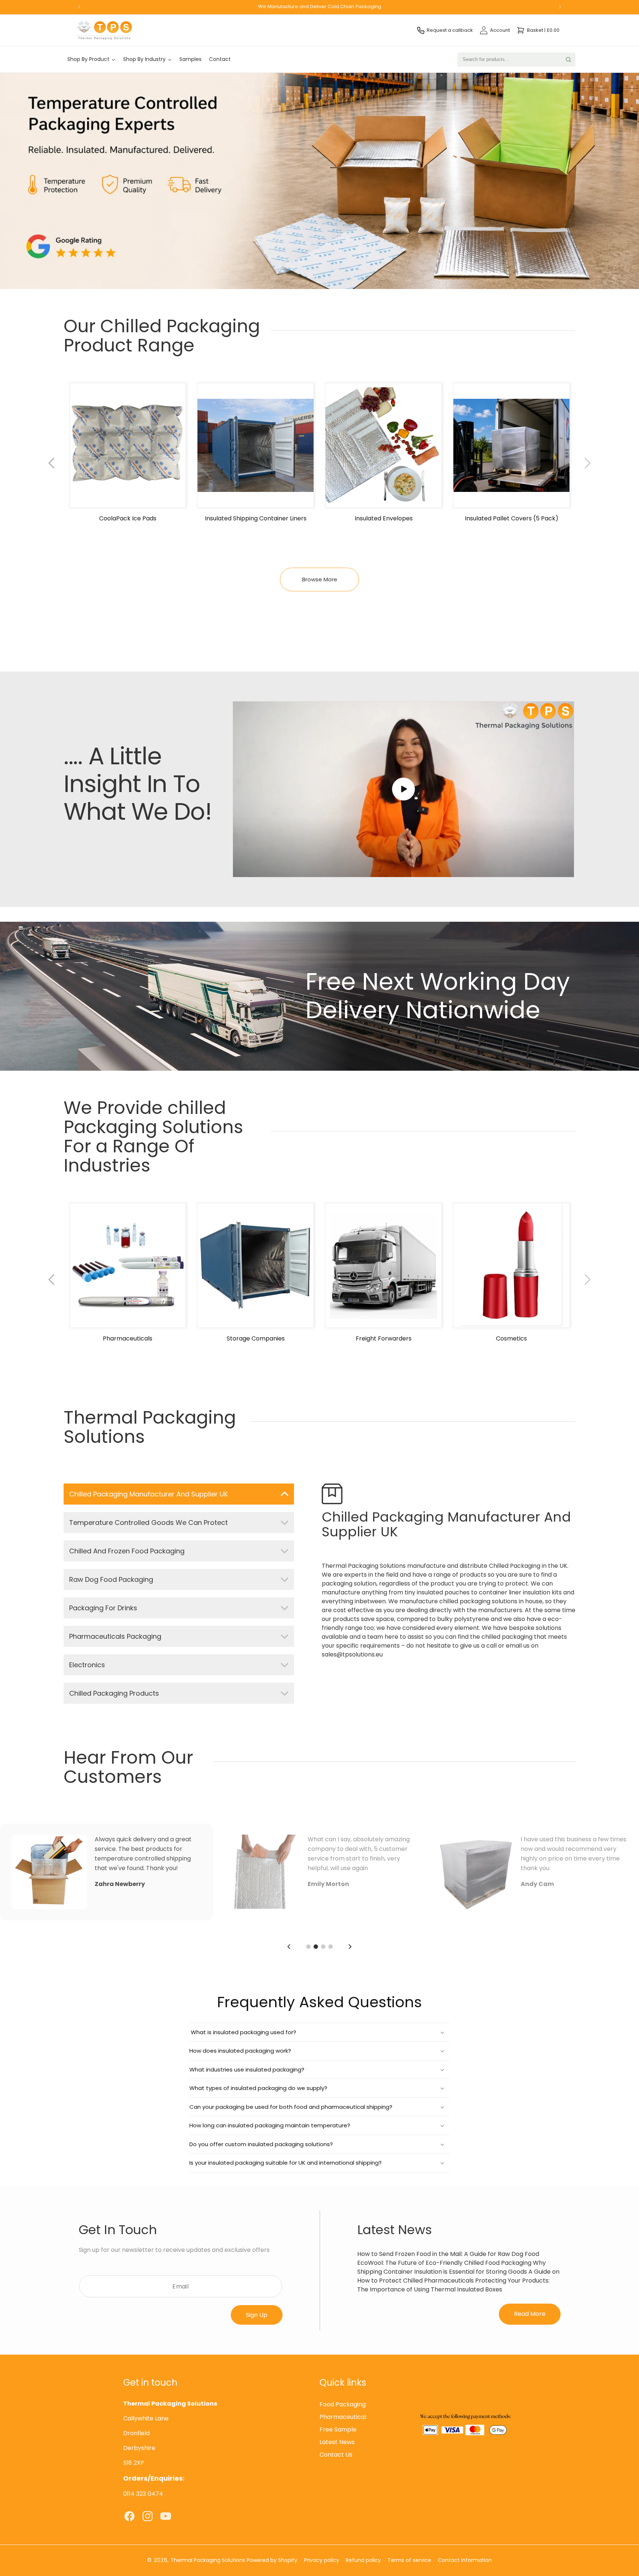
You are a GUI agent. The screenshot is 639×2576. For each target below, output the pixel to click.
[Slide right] (588, 463)
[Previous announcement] (79, 7)
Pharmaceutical (343, 2417)
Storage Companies (256, 1339)
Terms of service (409, 2560)
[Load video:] (403, 789)
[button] (319, 2032)
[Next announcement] (560, 7)
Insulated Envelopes (384, 519)
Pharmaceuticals (128, 1339)
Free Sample (338, 2430)
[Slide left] (51, 463)
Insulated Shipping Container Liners (256, 519)
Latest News (337, 2442)
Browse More (320, 579)
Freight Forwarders (384, 1339)
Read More (530, 2314)
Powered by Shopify (272, 2560)
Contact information (465, 2560)
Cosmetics (511, 1339)
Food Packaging (343, 2405)
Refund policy (363, 2560)
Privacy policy (322, 2560)
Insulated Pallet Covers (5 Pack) (512, 519)
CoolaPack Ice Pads (128, 519)
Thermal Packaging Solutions (208, 2560)
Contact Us (336, 2455)
